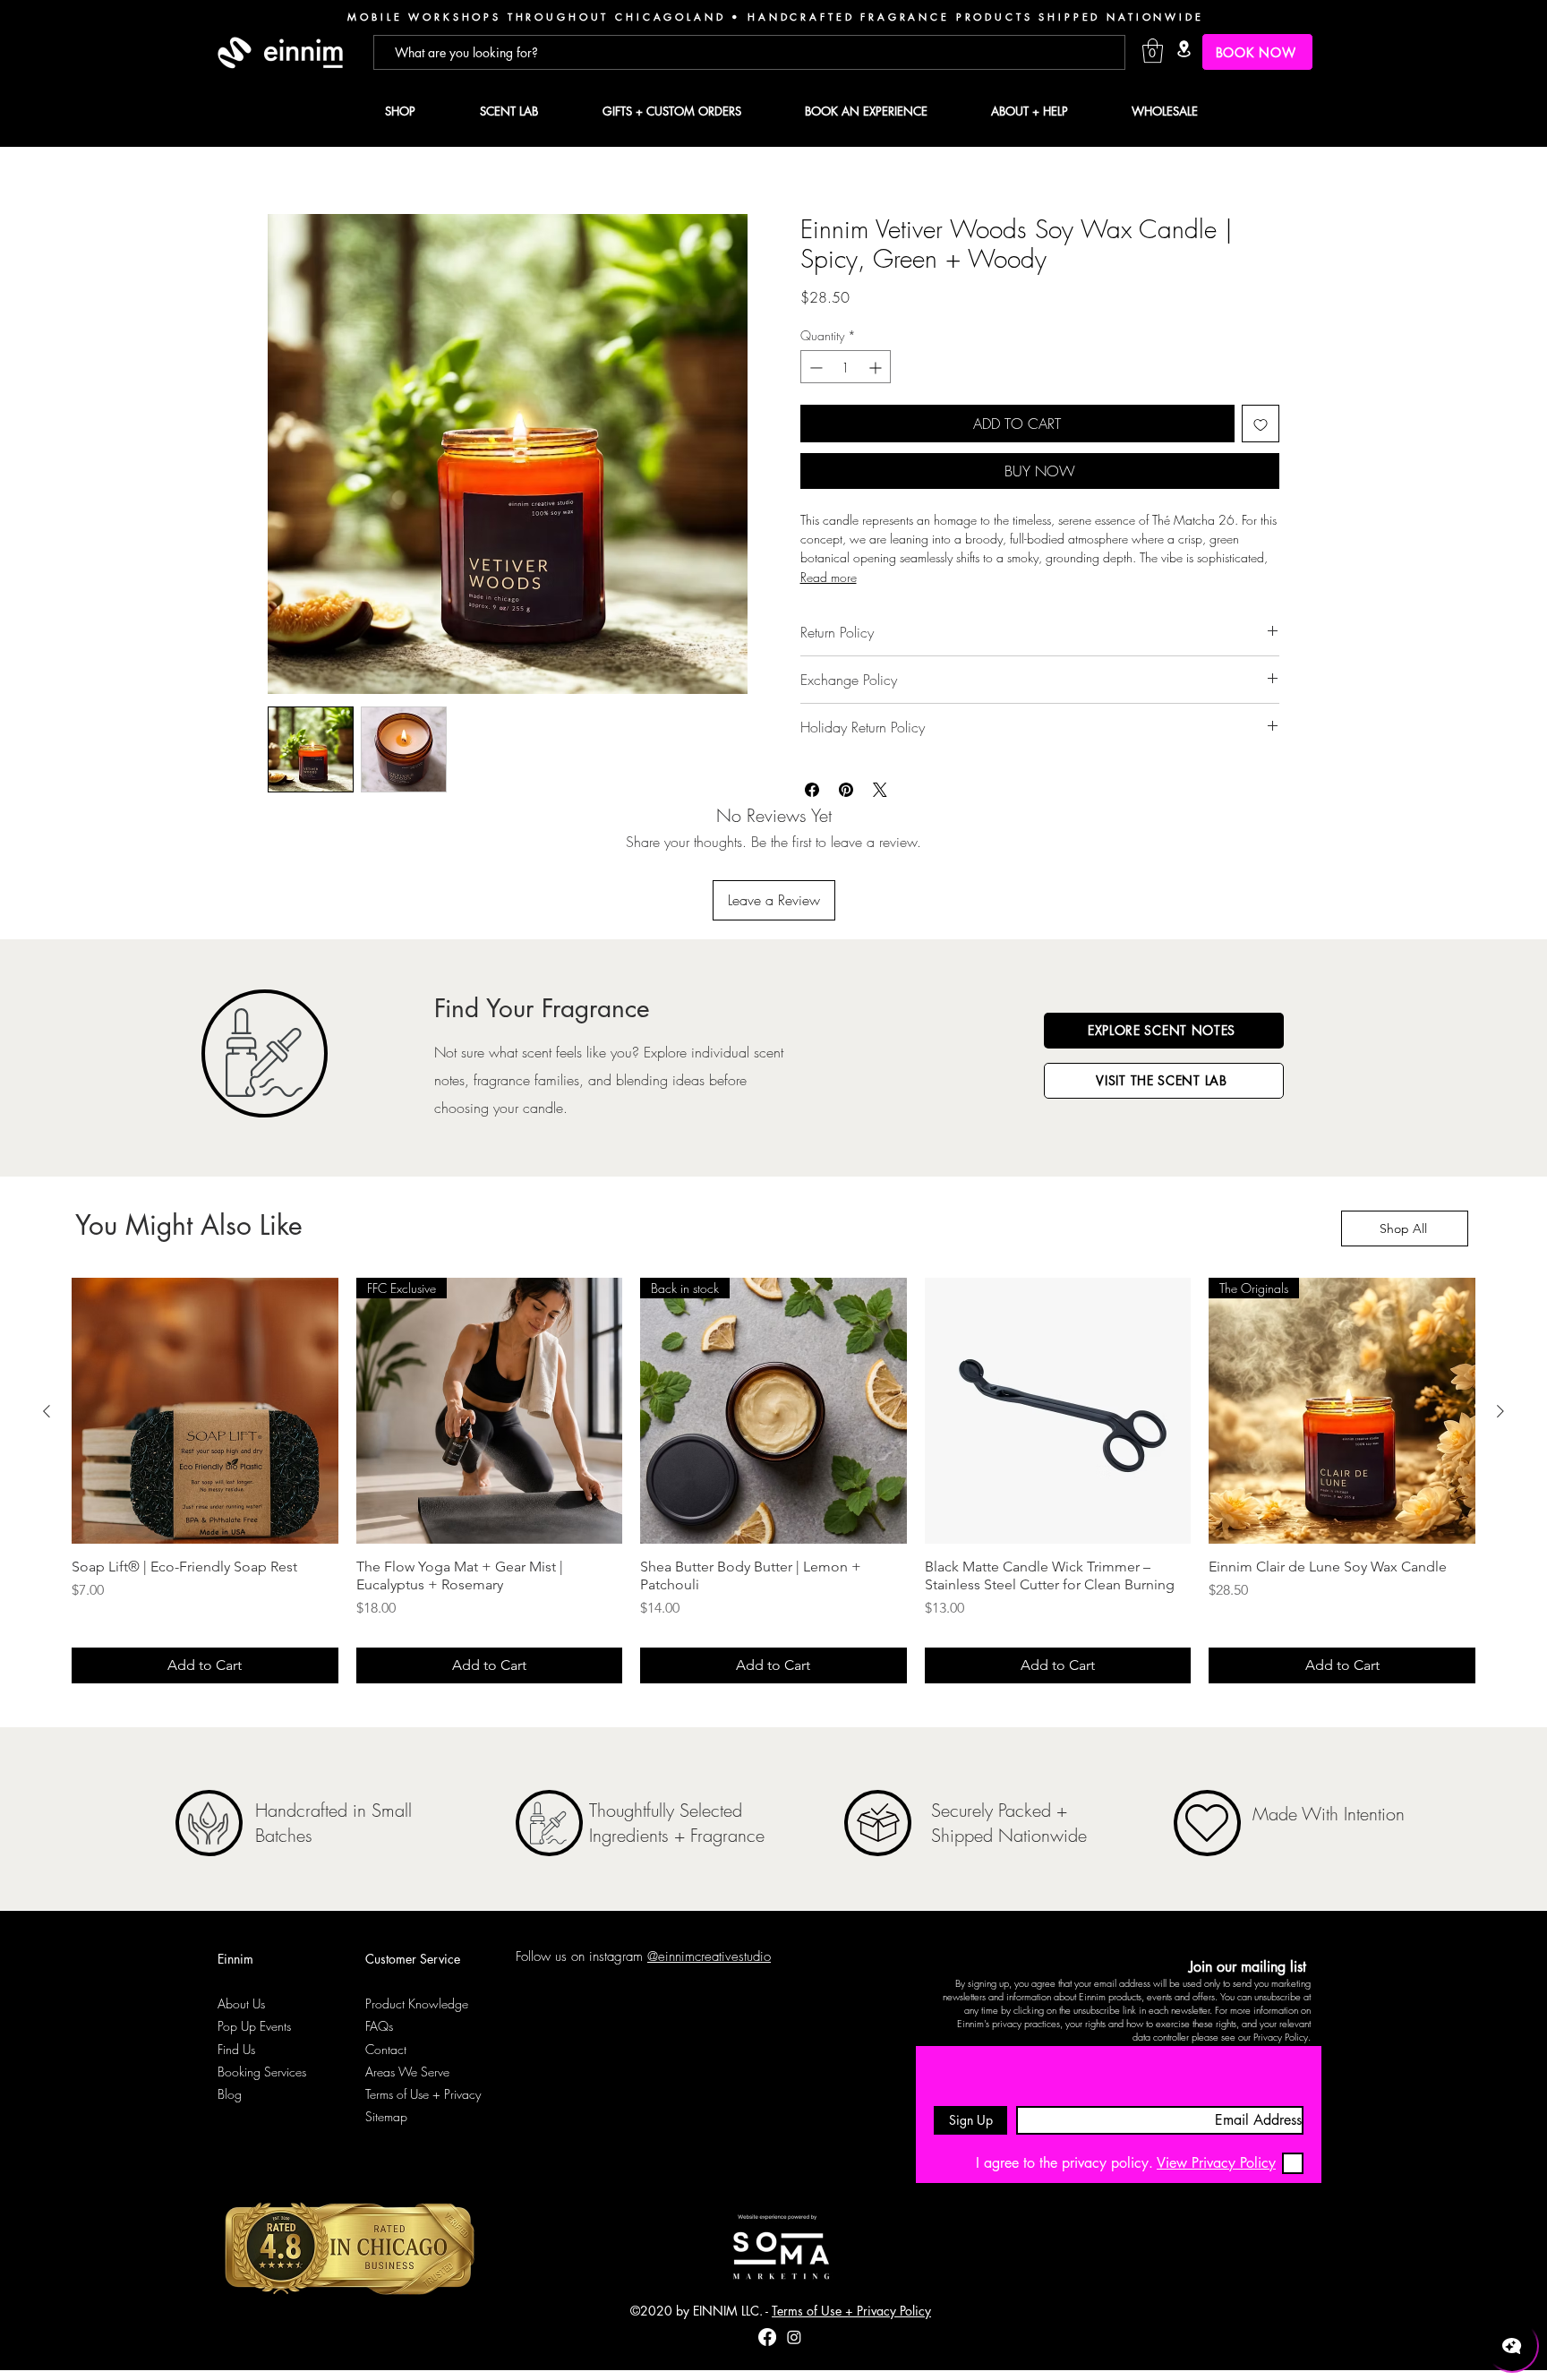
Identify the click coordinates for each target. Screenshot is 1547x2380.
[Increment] (877, 368)
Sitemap (386, 2116)
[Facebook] (767, 2337)
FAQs (379, 2026)
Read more (829, 577)
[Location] (1184, 49)
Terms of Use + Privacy (423, 2094)
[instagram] (794, 2337)
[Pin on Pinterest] (846, 790)
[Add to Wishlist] (1261, 424)
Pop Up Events (254, 2026)
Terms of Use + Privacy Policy (851, 2311)
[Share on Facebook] (812, 790)
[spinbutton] (846, 368)
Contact (386, 2049)
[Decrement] (814, 368)
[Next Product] (1500, 1411)
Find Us (236, 2049)
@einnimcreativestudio (709, 1956)
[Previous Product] (47, 1411)
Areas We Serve (407, 2072)
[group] (773, 1481)
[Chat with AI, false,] (1513, 2346)
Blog (230, 2094)
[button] (1153, 51)
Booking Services (262, 2072)
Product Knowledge (417, 2003)
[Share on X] (880, 790)
